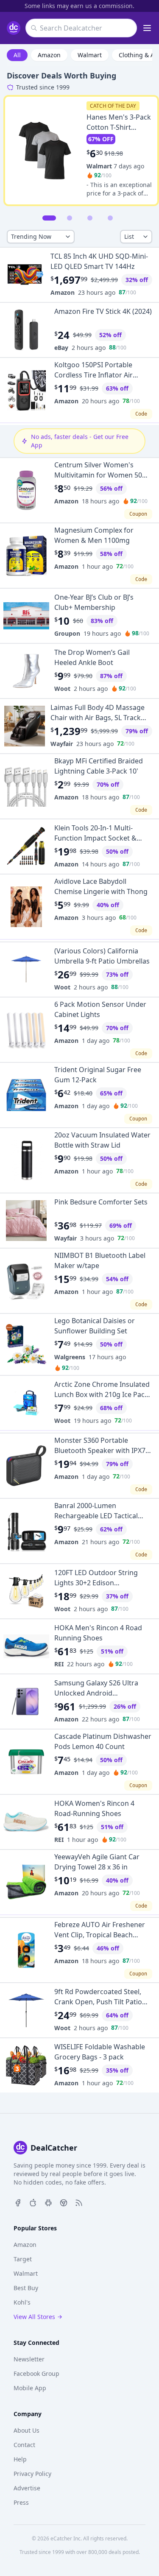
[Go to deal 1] (49, 218)
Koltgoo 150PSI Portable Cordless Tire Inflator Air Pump (93, 375)
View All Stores (34, 2317)
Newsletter (29, 2359)
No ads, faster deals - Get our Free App (80, 441)
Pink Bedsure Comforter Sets (101, 1202)
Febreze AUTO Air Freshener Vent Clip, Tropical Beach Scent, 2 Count (100, 1935)
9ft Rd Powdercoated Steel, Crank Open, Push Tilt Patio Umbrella (98, 2002)
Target (23, 2259)
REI (59, 1664)
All (17, 55)
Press (21, 2502)
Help (20, 2459)
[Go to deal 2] (70, 218)
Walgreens (70, 1357)
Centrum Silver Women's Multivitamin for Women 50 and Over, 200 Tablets (98, 475)
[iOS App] (33, 2202)
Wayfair (62, 744)
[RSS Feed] (79, 2202)
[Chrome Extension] (64, 2202)
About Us (26, 2430)
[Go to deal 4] (110, 218)
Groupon (67, 633)
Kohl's (22, 2302)
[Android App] (48, 2202)
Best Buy (26, 2288)
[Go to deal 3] (90, 218)
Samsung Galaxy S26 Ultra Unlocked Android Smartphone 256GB (96, 1693)
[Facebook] (18, 2202)
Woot (62, 689)
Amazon (49, 55)
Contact (24, 2445)
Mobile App (30, 2388)
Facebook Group (36, 2373)
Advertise (27, 2488)
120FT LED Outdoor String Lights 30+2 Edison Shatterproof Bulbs (96, 1583)
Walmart (90, 55)
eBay (61, 348)
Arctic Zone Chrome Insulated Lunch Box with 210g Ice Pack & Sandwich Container (102, 1394)
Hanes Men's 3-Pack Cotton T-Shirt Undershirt (119, 127)
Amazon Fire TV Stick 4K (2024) (103, 311)
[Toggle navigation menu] (147, 28)
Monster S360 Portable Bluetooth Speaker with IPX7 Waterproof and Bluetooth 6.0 (102, 1450)
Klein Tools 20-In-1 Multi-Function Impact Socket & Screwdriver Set (95, 838)
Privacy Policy (32, 2474)
